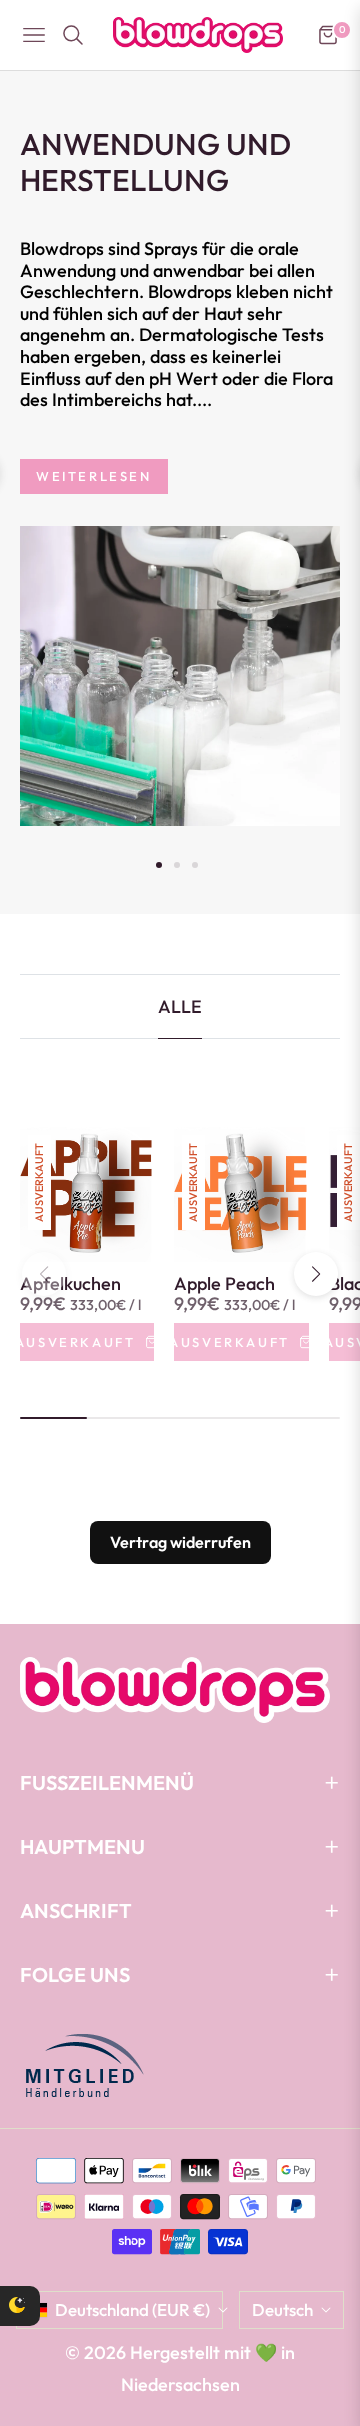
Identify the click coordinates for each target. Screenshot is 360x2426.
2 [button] (177, 865)
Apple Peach (224, 1284)
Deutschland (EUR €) (132, 2309)
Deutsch (282, 2309)
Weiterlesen (94, 476)
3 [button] (195, 865)
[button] (316, 1274)
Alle (180, 1006)
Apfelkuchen (70, 1284)
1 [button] (159, 865)
